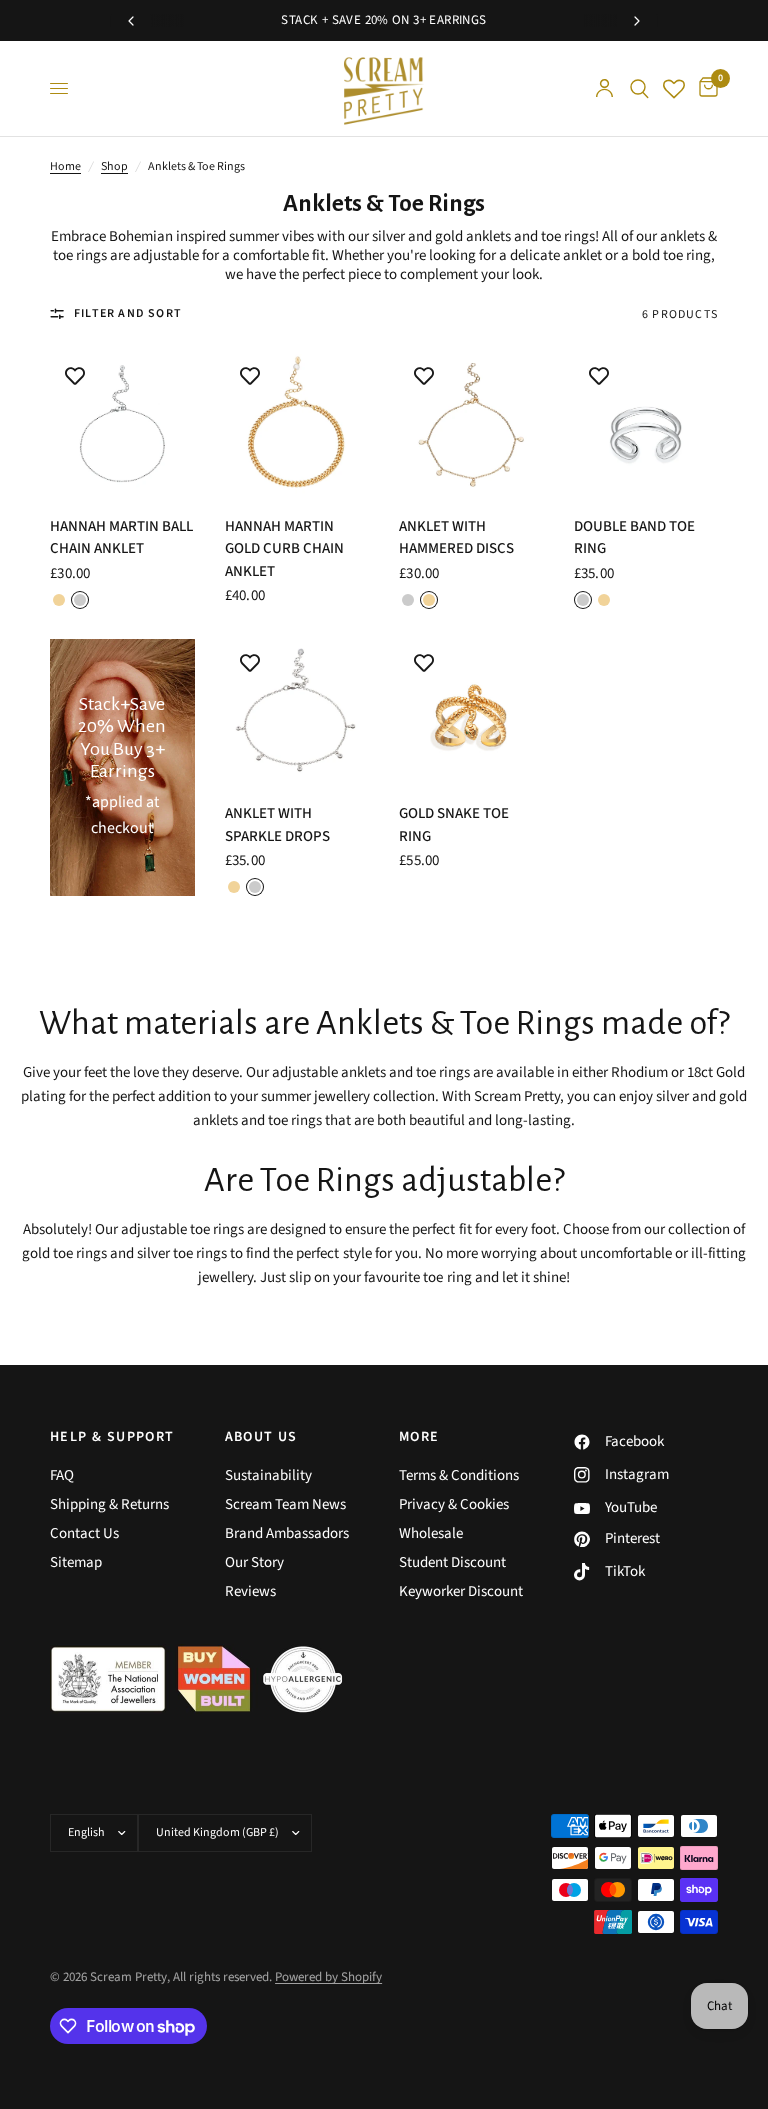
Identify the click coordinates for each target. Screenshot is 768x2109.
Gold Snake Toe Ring (454, 825)
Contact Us (84, 1533)
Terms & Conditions (459, 1475)
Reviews (250, 1591)
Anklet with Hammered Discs (456, 538)
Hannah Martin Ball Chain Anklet (121, 538)
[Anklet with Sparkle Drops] (297, 711)
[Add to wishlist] (75, 376)
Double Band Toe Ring (634, 538)
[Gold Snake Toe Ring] (471, 711)
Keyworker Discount (461, 1591)
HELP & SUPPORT (112, 1437)
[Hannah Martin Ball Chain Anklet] (122, 423)
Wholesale (431, 1533)
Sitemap (76, 1562)
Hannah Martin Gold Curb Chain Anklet (284, 549)
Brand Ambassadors (287, 1533)
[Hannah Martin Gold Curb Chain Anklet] (297, 423)
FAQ (62, 1475)
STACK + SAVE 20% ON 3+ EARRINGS (383, 20)
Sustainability (268, 1475)
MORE (419, 1437)
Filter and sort (128, 313)
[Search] (639, 88)
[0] (705, 88)
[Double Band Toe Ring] (646, 423)
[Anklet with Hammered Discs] (471, 423)
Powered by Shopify (328, 1977)
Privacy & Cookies (454, 1504)
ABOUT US (261, 1437)
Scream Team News (285, 1504)
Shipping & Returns (109, 1504)
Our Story (254, 1562)
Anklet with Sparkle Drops (277, 825)
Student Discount (452, 1562)
